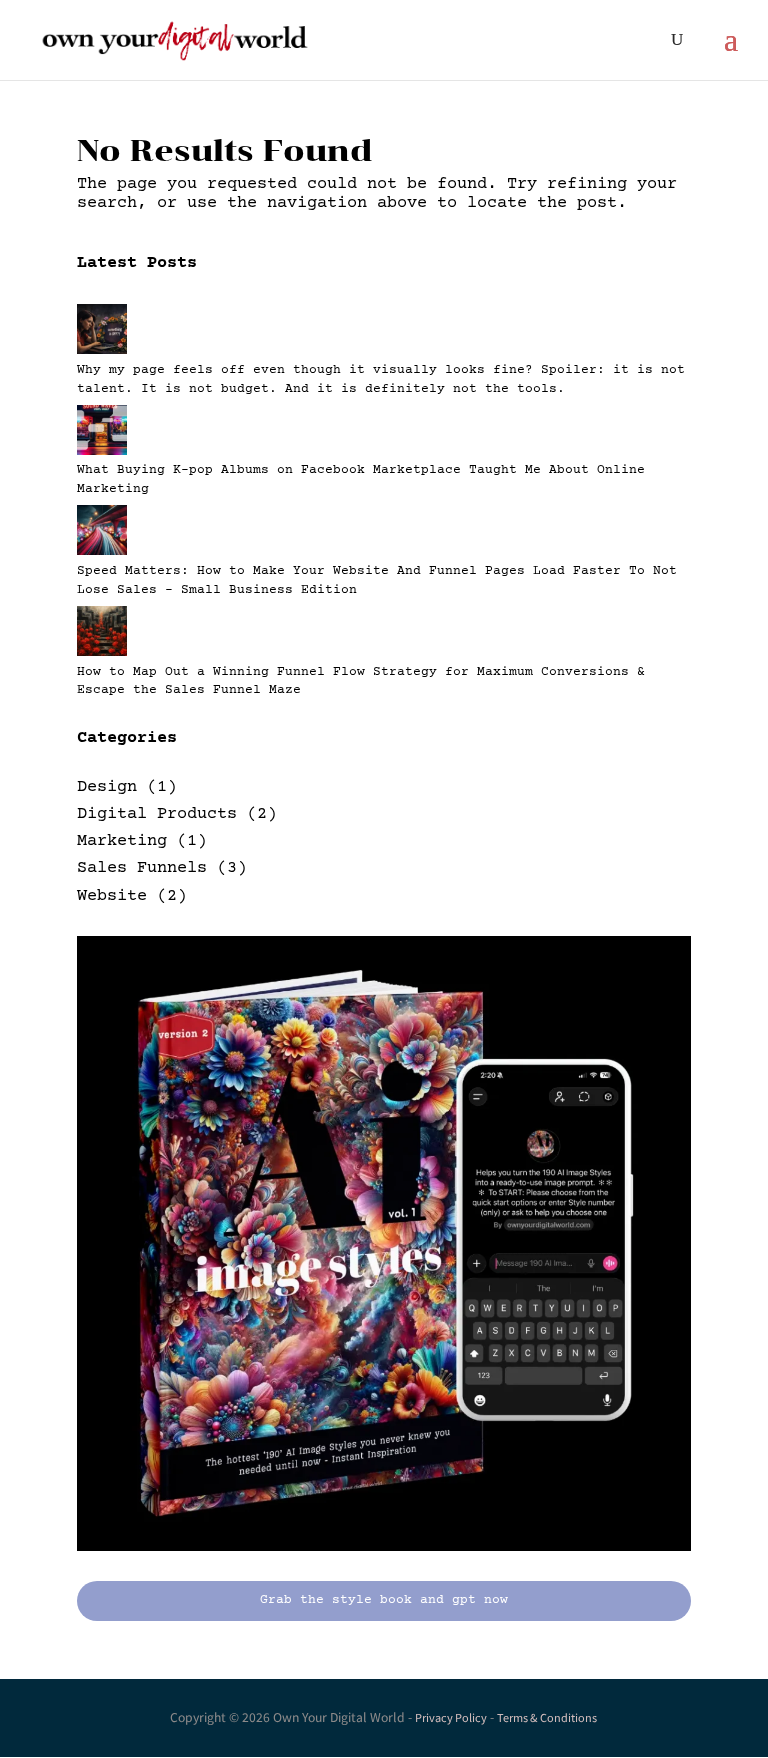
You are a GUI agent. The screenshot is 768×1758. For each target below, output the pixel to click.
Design (107, 787)
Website (112, 896)
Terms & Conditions (547, 1718)
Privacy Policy (451, 1718)
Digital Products (157, 814)
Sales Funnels (142, 868)
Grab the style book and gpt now (384, 1600)
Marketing (122, 841)
